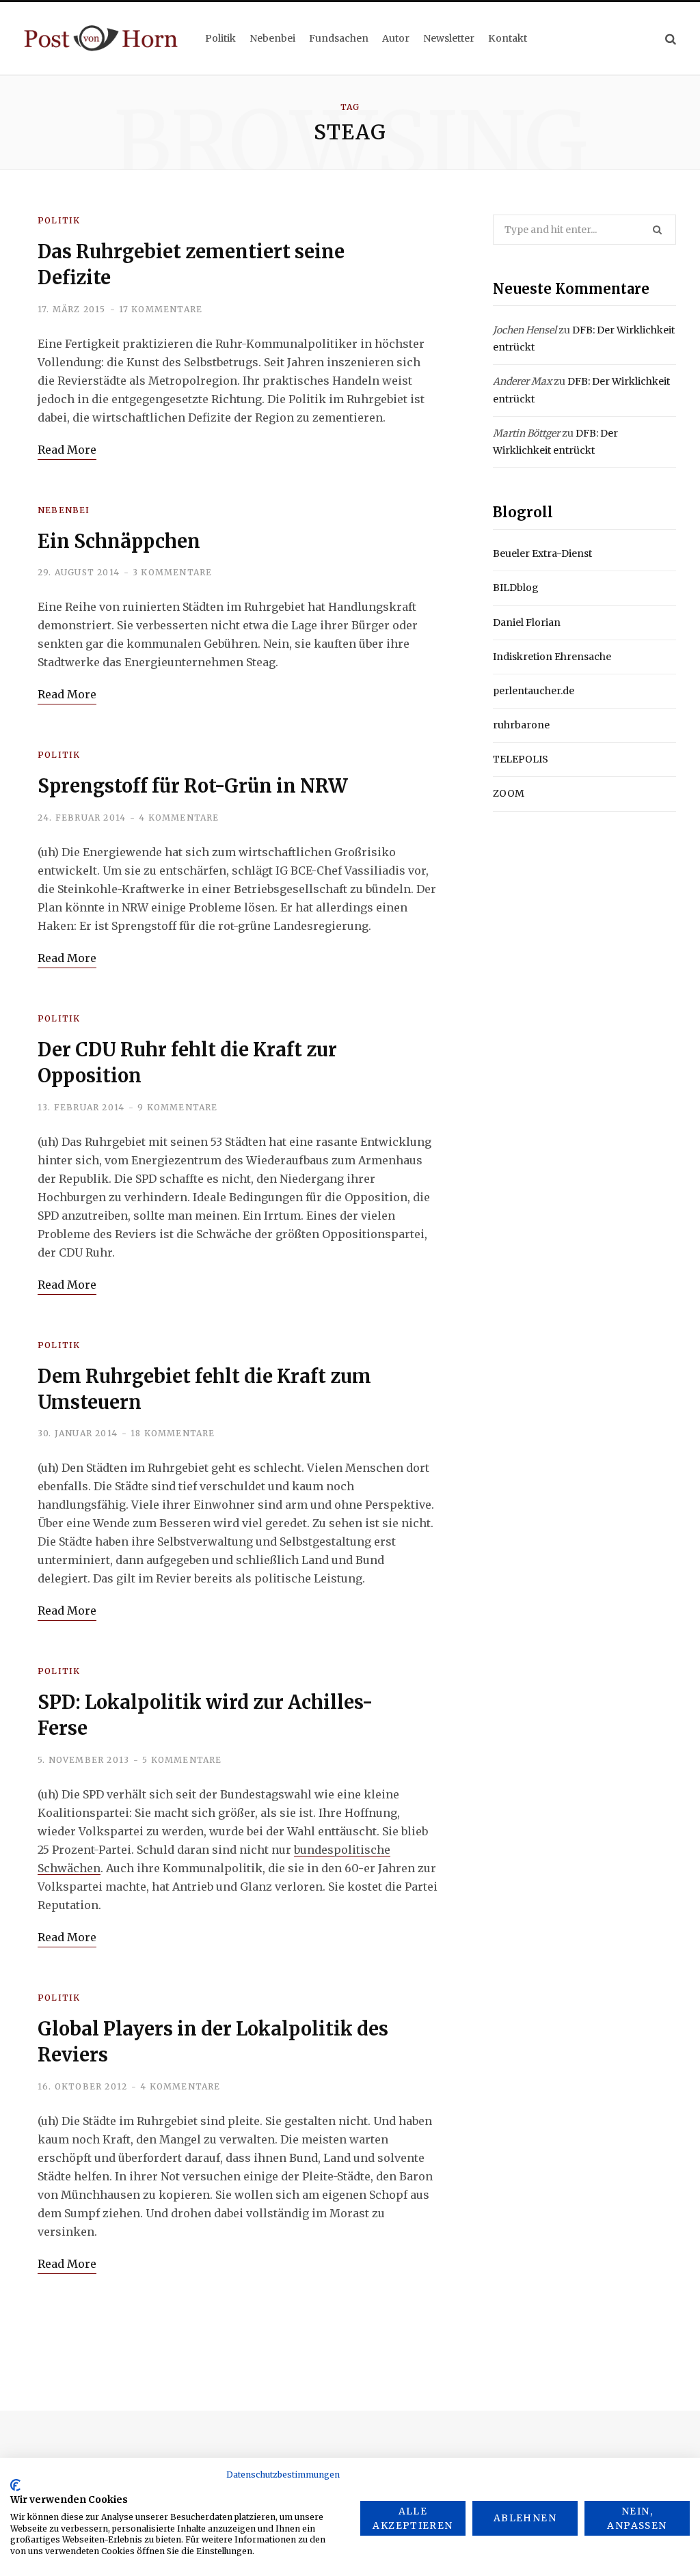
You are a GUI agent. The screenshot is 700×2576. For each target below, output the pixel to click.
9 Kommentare (177, 1107)
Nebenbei (64, 510)
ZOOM (509, 793)
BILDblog (516, 588)
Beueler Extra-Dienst (542, 553)
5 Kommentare (182, 1760)
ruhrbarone (521, 725)
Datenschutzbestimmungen (283, 2475)
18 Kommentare (173, 1433)
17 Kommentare (161, 309)
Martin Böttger (526, 433)
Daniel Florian (527, 622)
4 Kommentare (179, 818)
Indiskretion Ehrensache (552, 657)
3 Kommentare (172, 572)
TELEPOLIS (521, 759)
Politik (59, 220)
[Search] (671, 39)
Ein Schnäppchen (119, 541)
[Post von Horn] (101, 38)
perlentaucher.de (534, 691)
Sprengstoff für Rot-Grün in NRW (193, 786)
